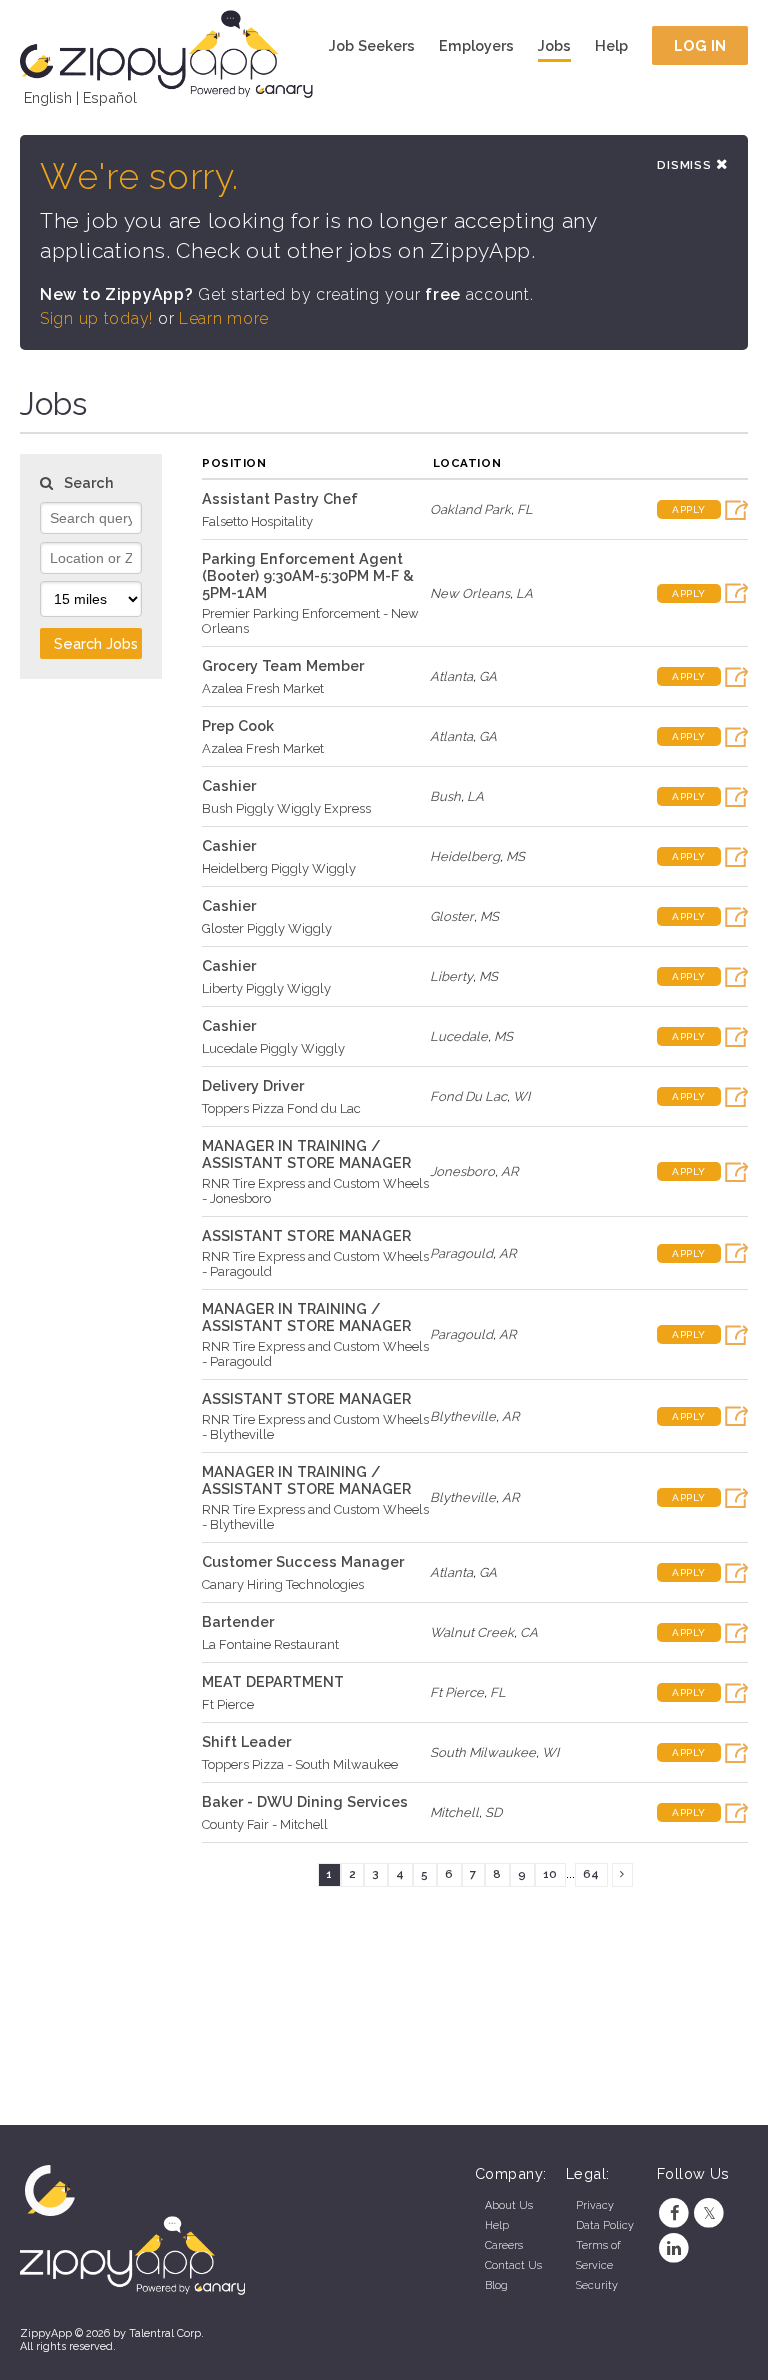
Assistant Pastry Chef (280, 498)
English (48, 97)
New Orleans (470, 593)
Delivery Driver (253, 1085)
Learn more (224, 318)
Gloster (452, 916)
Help (611, 45)
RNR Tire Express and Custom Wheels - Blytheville (315, 1427)
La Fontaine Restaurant (270, 1644)
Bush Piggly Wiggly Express (286, 808)
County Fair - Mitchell (265, 1824)
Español (110, 97)
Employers (476, 45)
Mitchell (454, 1812)
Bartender (238, 1621)
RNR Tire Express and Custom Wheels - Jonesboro (315, 1191)
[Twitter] (709, 2213)
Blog (496, 2285)
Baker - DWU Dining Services (305, 1801)
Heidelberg (465, 856)
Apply (689, 509)
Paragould (461, 1253)
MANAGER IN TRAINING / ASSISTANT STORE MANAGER (306, 1154)
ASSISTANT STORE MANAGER (306, 1235)
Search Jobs (96, 643)
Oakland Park (470, 509)
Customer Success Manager (303, 1561)
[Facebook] (674, 2213)
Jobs (554, 45)
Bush (445, 796)
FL (525, 509)
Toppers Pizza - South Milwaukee (300, 1764)
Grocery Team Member (283, 665)
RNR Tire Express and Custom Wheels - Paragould (315, 1264)
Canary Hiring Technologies (283, 1584)
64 (591, 1874)
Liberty (451, 976)
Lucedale (459, 1036)
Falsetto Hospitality (257, 521)
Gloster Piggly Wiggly (267, 928)
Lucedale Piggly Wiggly (273, 1048)
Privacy (595, 2205)
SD (493, 1812)
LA (524, 593)
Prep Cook (238, 725)
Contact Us (513, 2265)
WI (521, 1096)
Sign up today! (96, 318)
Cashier (229, 785)
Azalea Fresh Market (263, 688)
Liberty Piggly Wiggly (266, 988)
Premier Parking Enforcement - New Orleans (310, 621)
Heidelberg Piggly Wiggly (279, 868)
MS (515, 856)
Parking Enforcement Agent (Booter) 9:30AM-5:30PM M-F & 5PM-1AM (308, 575)
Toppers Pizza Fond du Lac (281, 1108)
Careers (504, 2245)
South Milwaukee (483, 1752)
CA (529, 1632)
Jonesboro (462, 1171)
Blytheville (463, 1416)
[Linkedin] (674, 2248)
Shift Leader (246, 1741)
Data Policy (605, 2225)
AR (509, 1171)
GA (488, 676)
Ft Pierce (228, 1704)
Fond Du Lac (468, 1096)
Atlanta (451, 676)
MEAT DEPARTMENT (273, 1681)
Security (597, 2285)
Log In (700, 45)
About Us (509, 2205)
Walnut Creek (472, 1632)
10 (550, 1874)
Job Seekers (372, 45)
